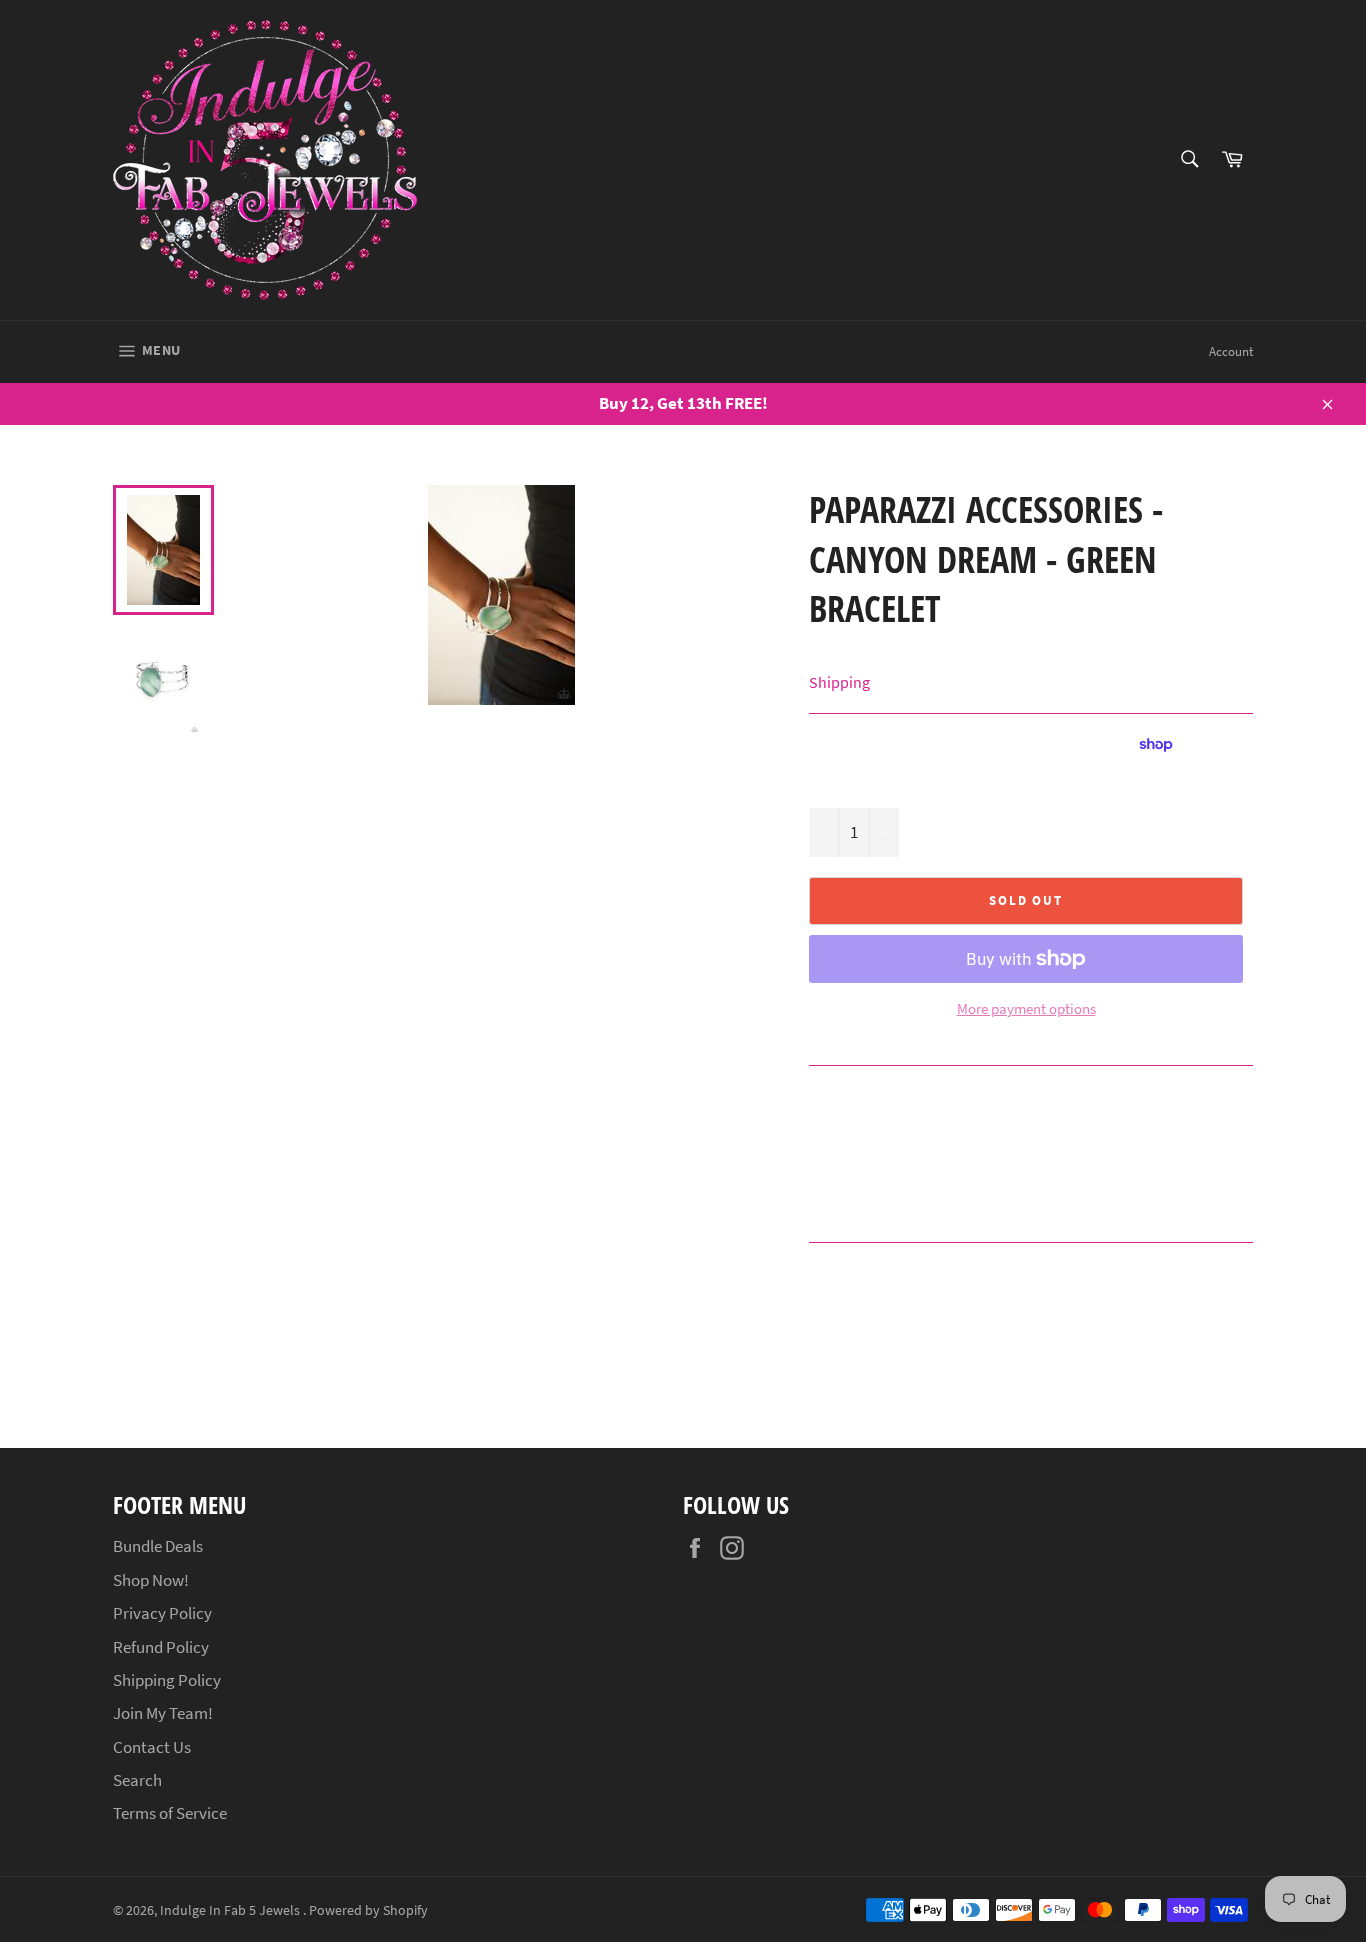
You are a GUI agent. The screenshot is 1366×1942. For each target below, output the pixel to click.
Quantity (836, 785)
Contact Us (152, 1747)
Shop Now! (151, 1580)
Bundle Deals (158, 1546)
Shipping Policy (167, 1680)
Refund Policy (161, 1647)
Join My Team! (163, 1713)
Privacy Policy (162, 1613)
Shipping (839, 682)
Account (1231, 351)
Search (137, 1780)
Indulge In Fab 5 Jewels (231, 1910)
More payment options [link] (1026, 1008)
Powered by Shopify (368, 1910)
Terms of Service (170, 1813)
